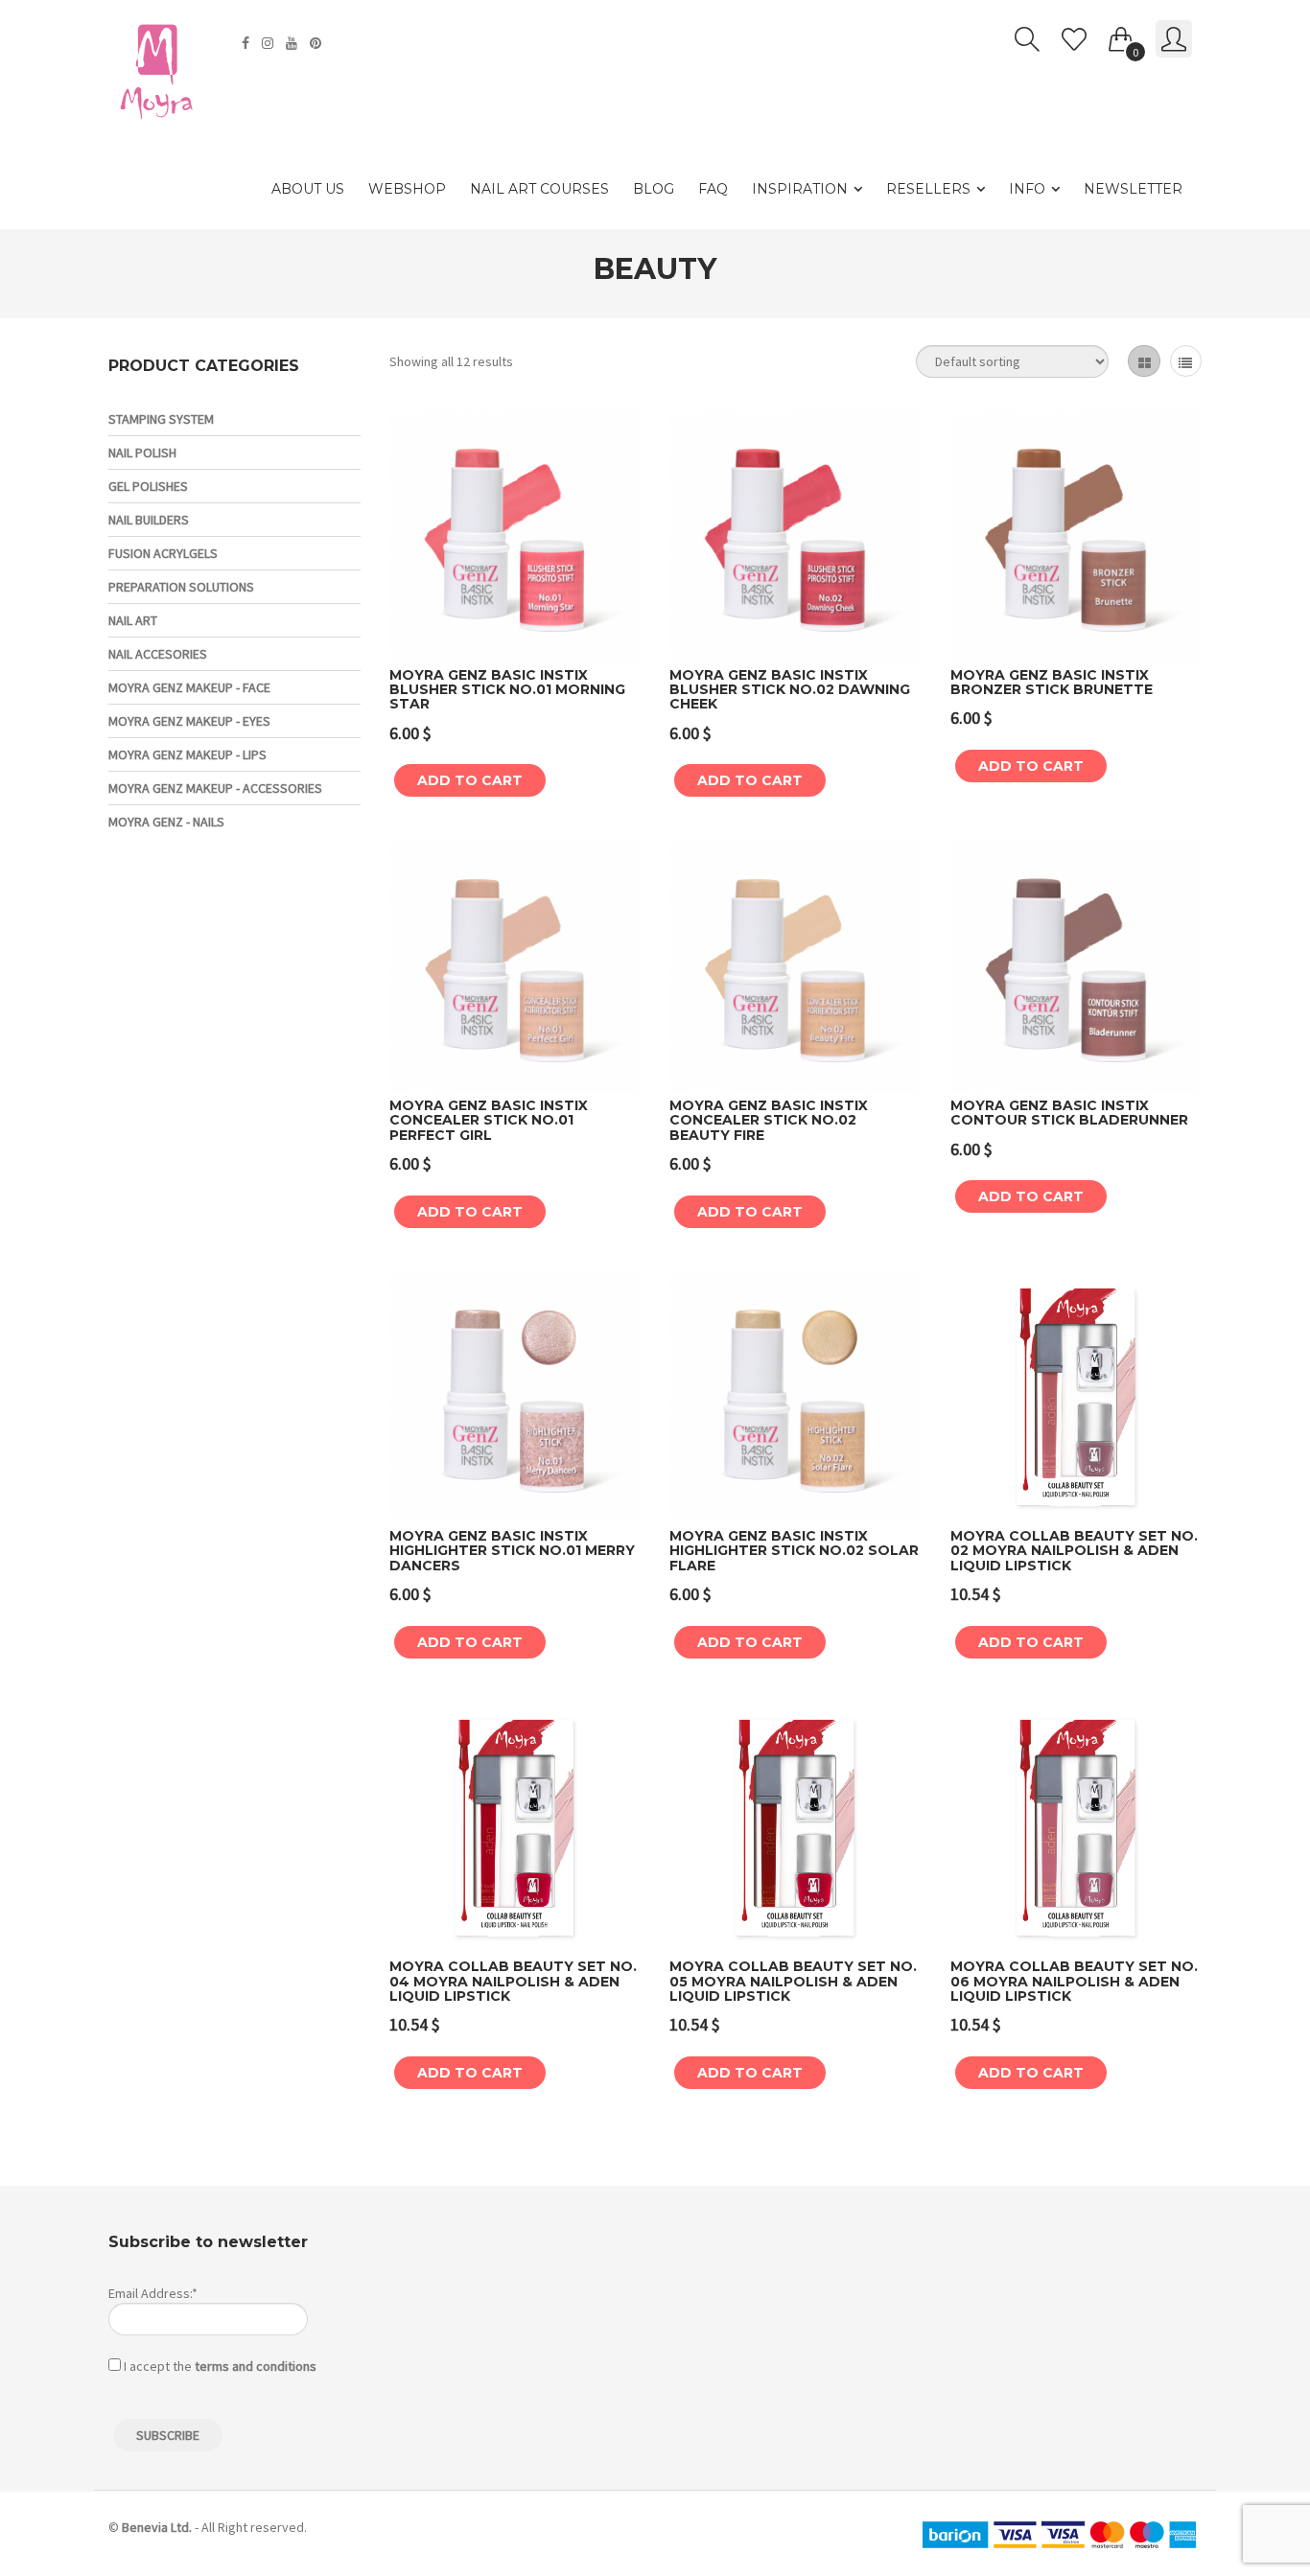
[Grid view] (1144, 361)
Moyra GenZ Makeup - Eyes (189, 721)
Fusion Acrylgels (163, 553)
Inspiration (800, 189)
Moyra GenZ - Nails (166, 822)
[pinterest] (318, 43)
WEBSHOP (407, 189)
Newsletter (1133, 189)
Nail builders (149, 520)
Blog (654, 189)
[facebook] (248, 43)
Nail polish (142, 453)
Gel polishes (148, 486)
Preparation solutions (181, 587)
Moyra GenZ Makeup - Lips (187, 754)
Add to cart (470, 780)
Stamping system (161, 419)
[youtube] (294, 43)
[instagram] (270, 43)
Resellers (928, 189)
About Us (308, 189)
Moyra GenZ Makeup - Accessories (215, 788)
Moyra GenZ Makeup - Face (189, 687)
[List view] (1186, 361)
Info (1027, 189)
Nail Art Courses (539, 189)
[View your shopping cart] (1121, 35)
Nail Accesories (158, 654)
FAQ (713, 189)
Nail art (133, 620)
